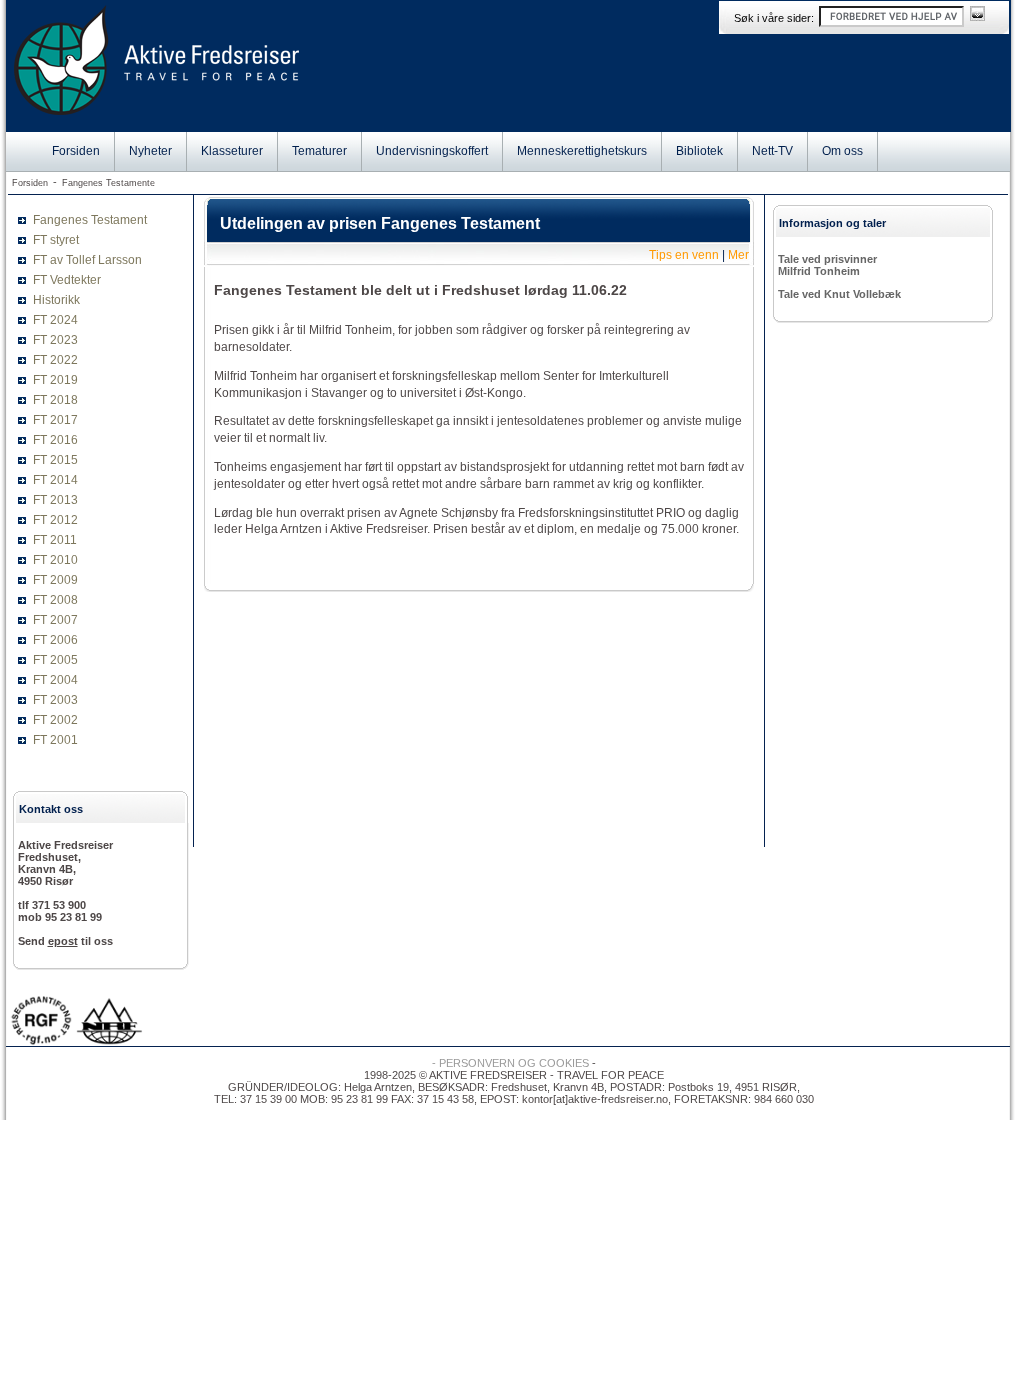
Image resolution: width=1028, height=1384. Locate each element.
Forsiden (76, 151)
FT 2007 (55, 620)
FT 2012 (55, 520)
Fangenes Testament (90, 220)
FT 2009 (55, 580)
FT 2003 (55, 700)
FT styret (56, 240)
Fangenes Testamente (108, 183)
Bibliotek (699, 151)
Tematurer (319, 151)
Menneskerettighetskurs (582, 151)
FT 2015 (55, 460)
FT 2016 (55, 440)
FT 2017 (55, 420)
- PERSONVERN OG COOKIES (510, 1063)
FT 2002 (55, 720)
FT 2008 (55, 600)
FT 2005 (55, 660)
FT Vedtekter (67, 280)
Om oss (842, 151)
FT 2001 (55, 740)
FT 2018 (55, 400)
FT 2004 (55, 680)
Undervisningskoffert (432, 151)
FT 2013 (55, 500)
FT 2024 (55, 320)
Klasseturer (232, 151)
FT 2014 (55, 480)
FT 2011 (55, 540)
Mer (738, 255)
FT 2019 (55, 380)
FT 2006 (55, 640)
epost (63, 941)
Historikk (56, 300)
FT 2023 (55, 340)
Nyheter (150, 151)
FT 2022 (55, 360)
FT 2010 (55, 560)
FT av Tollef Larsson (87, 260)
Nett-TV (772, 151)
